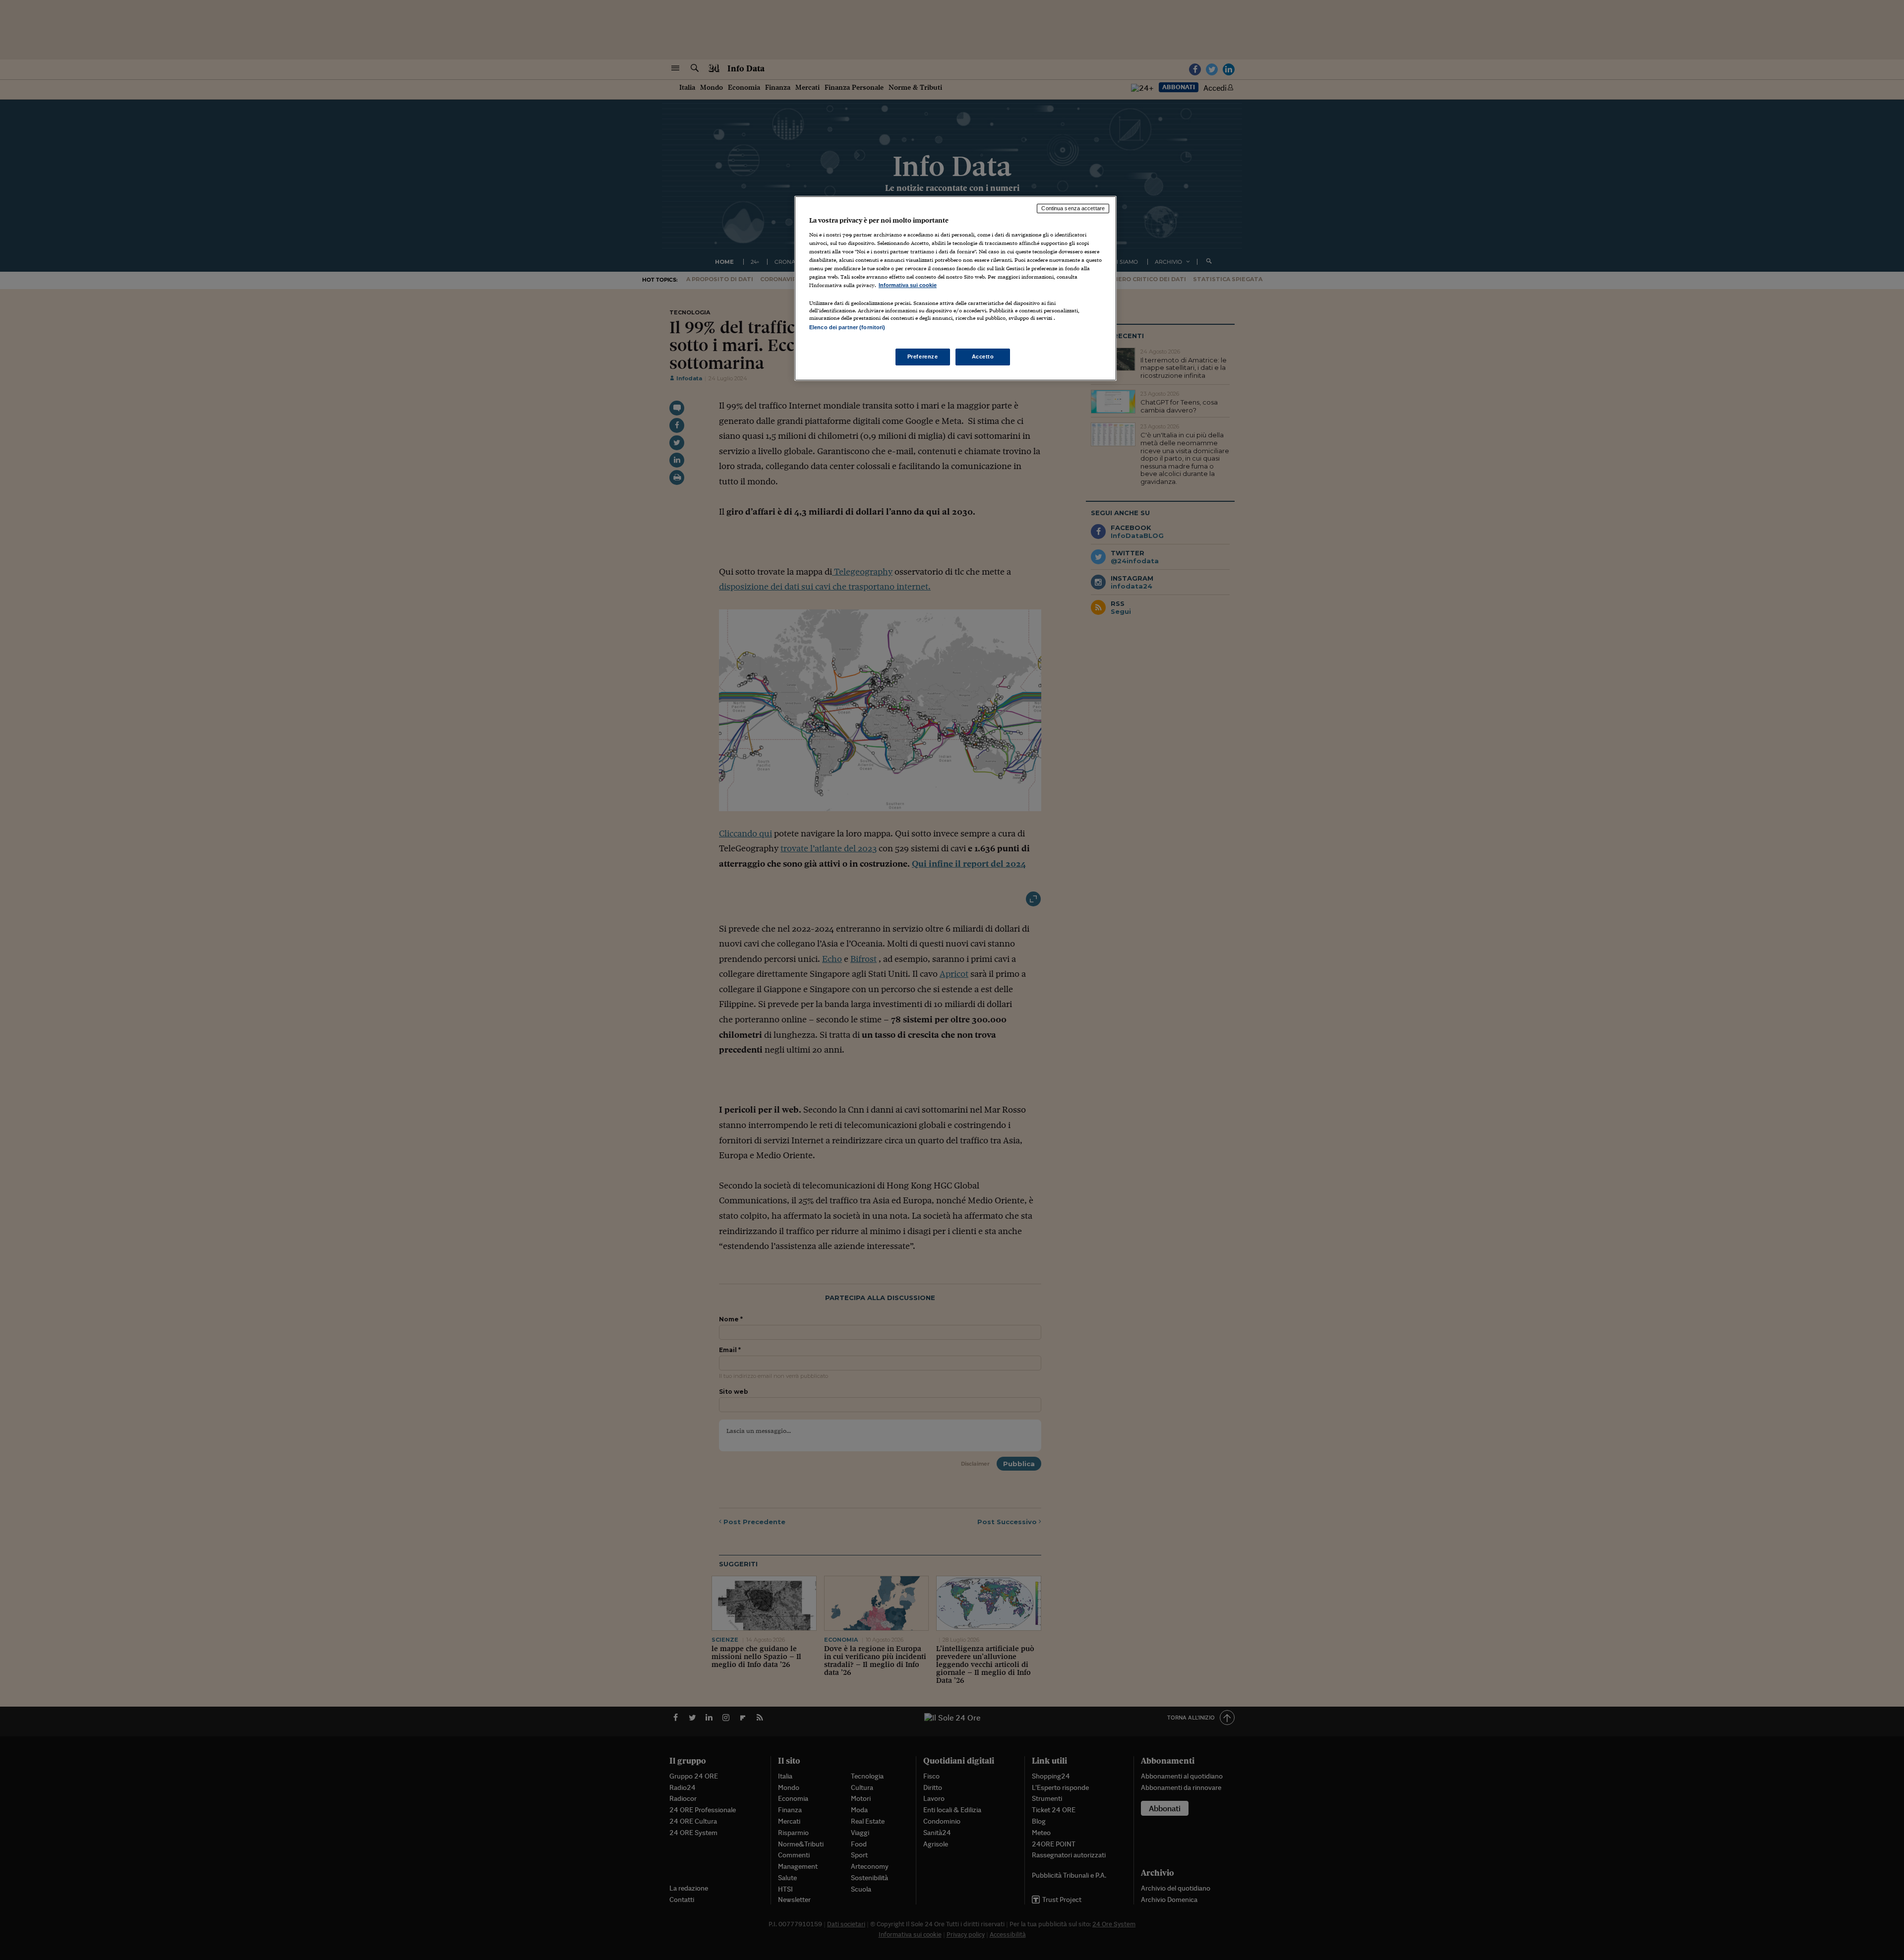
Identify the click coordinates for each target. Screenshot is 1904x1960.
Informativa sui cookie (908, 285)
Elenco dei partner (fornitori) (847, 327)
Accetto (983, 356)
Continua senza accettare (1073, 208)
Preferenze (923, 356)
